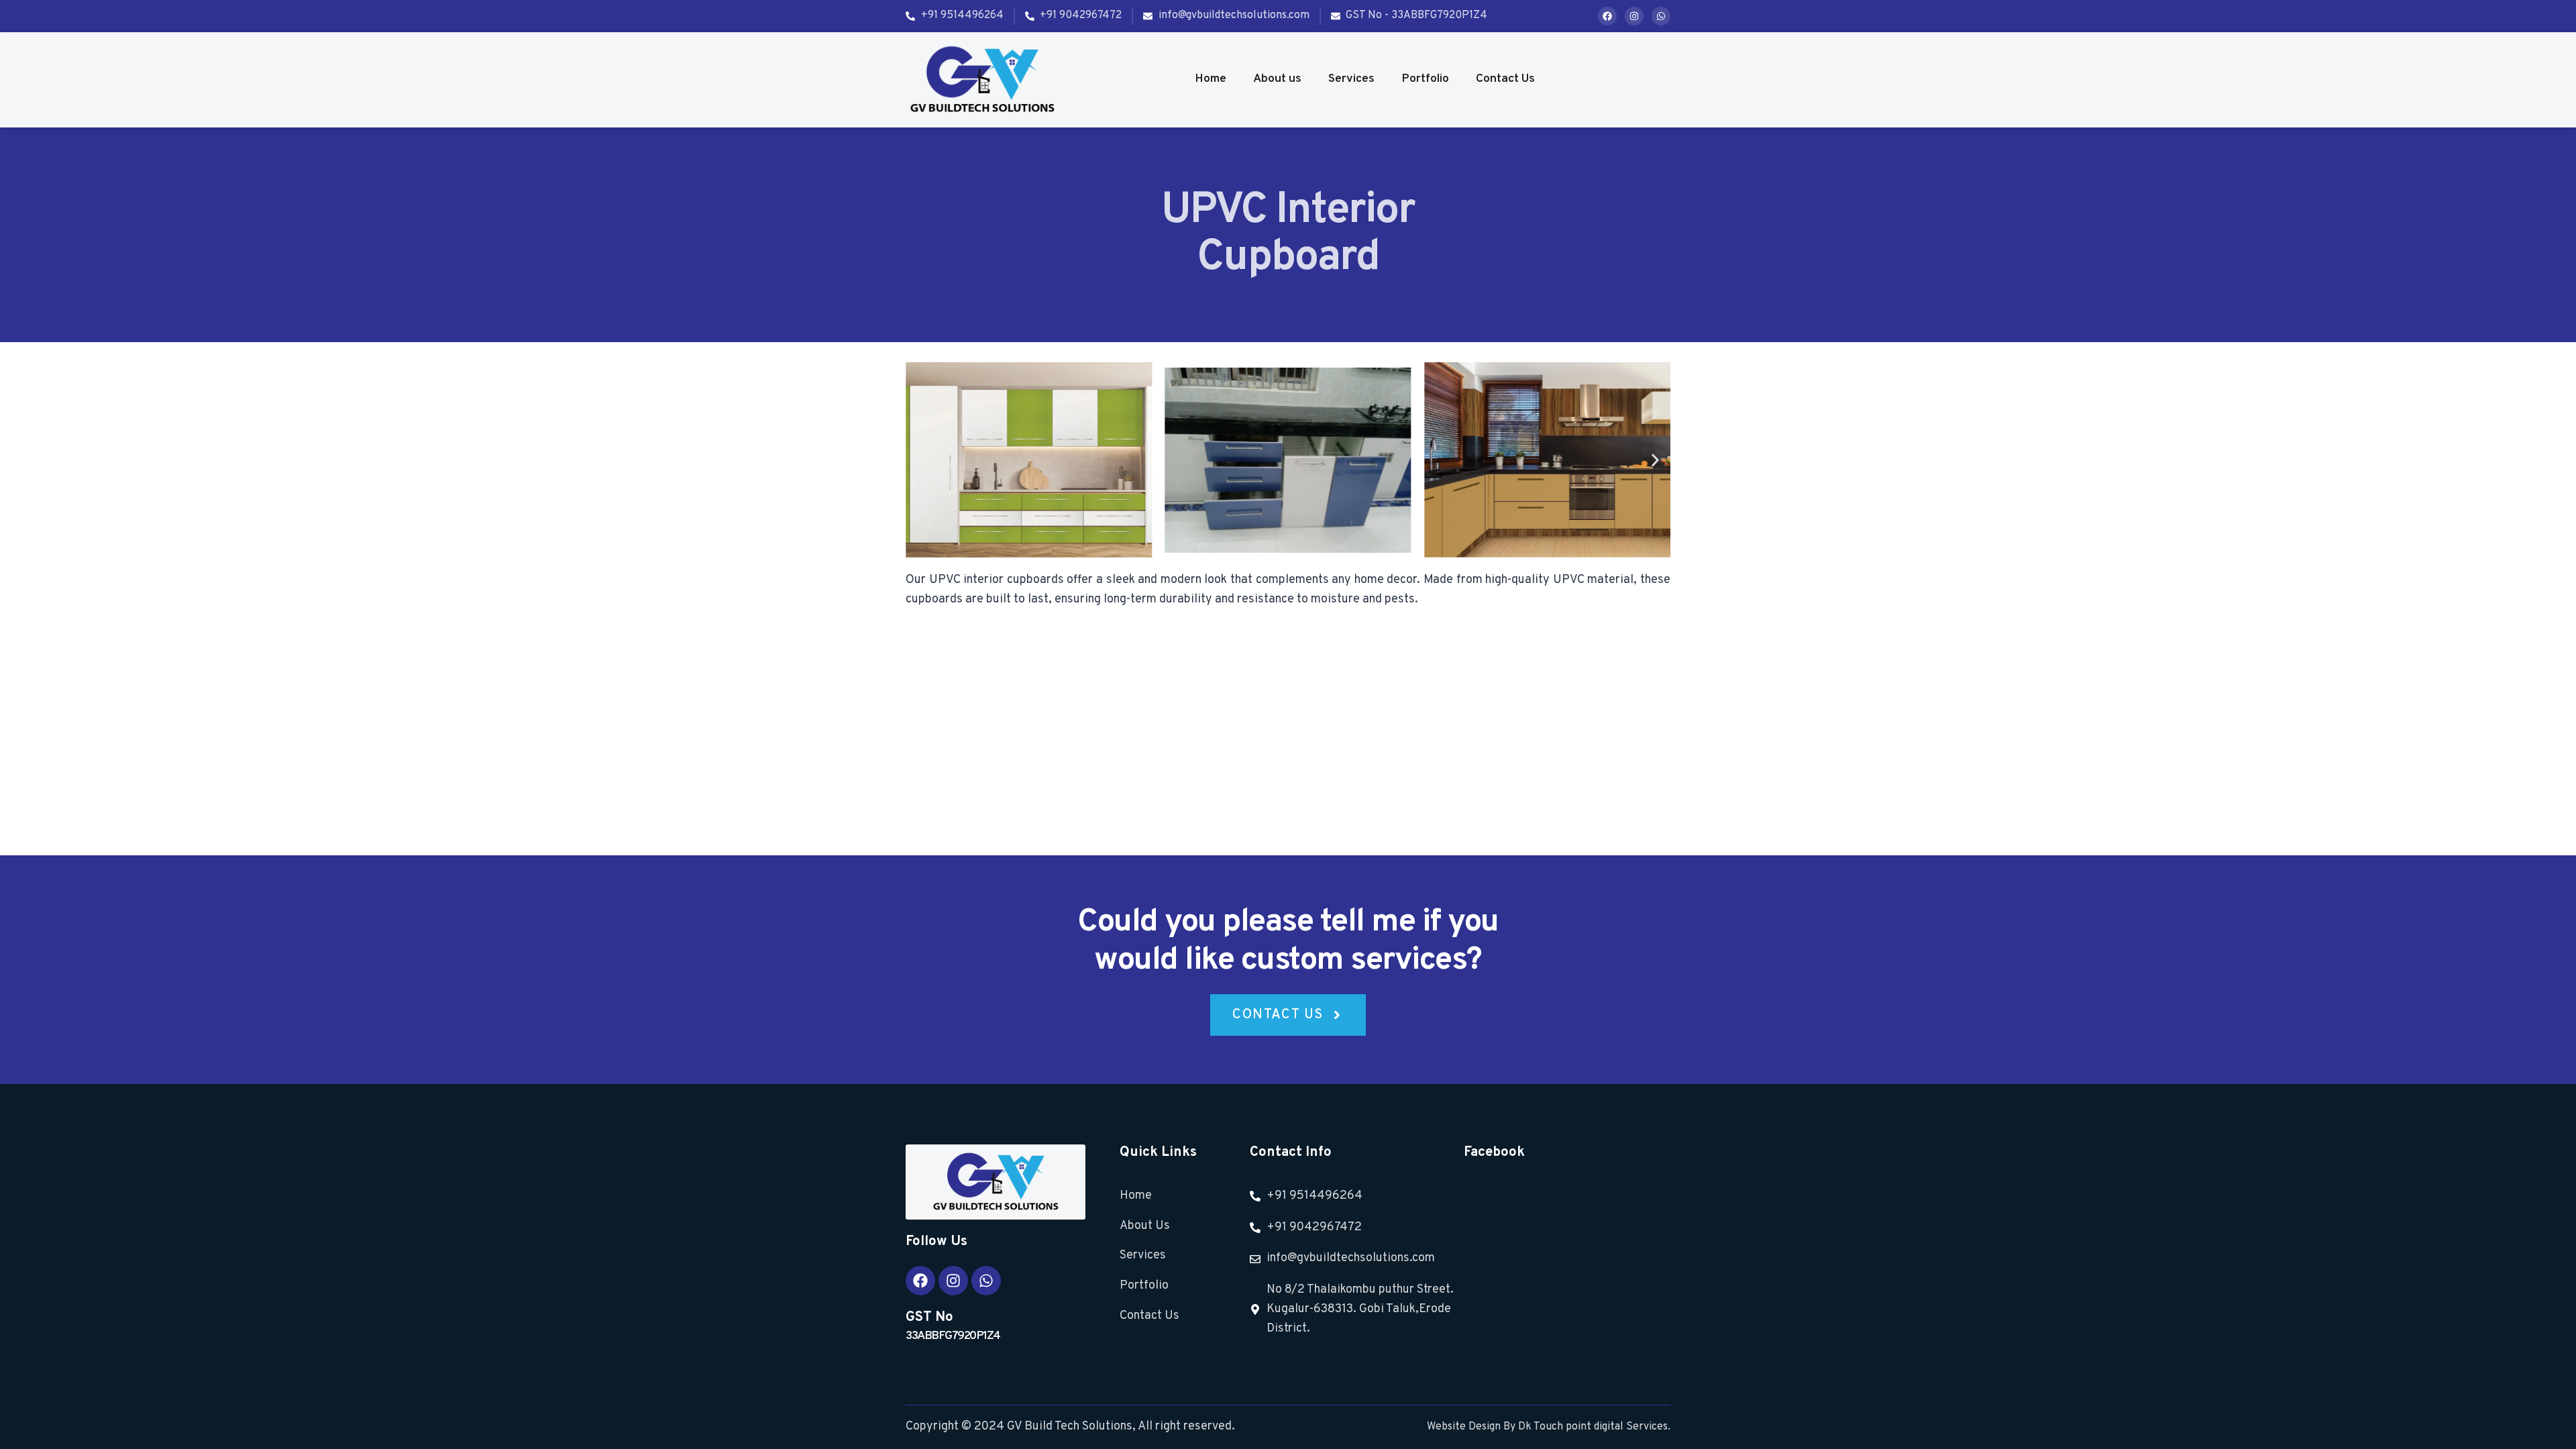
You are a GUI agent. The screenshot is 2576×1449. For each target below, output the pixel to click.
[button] (921, 460)
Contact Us (1505, 79)
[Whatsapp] (1661, 16)
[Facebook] (1607, 16)
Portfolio (1425, 79)
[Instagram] (1634, 16)
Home (1211, 79)
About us (1277, 79)
